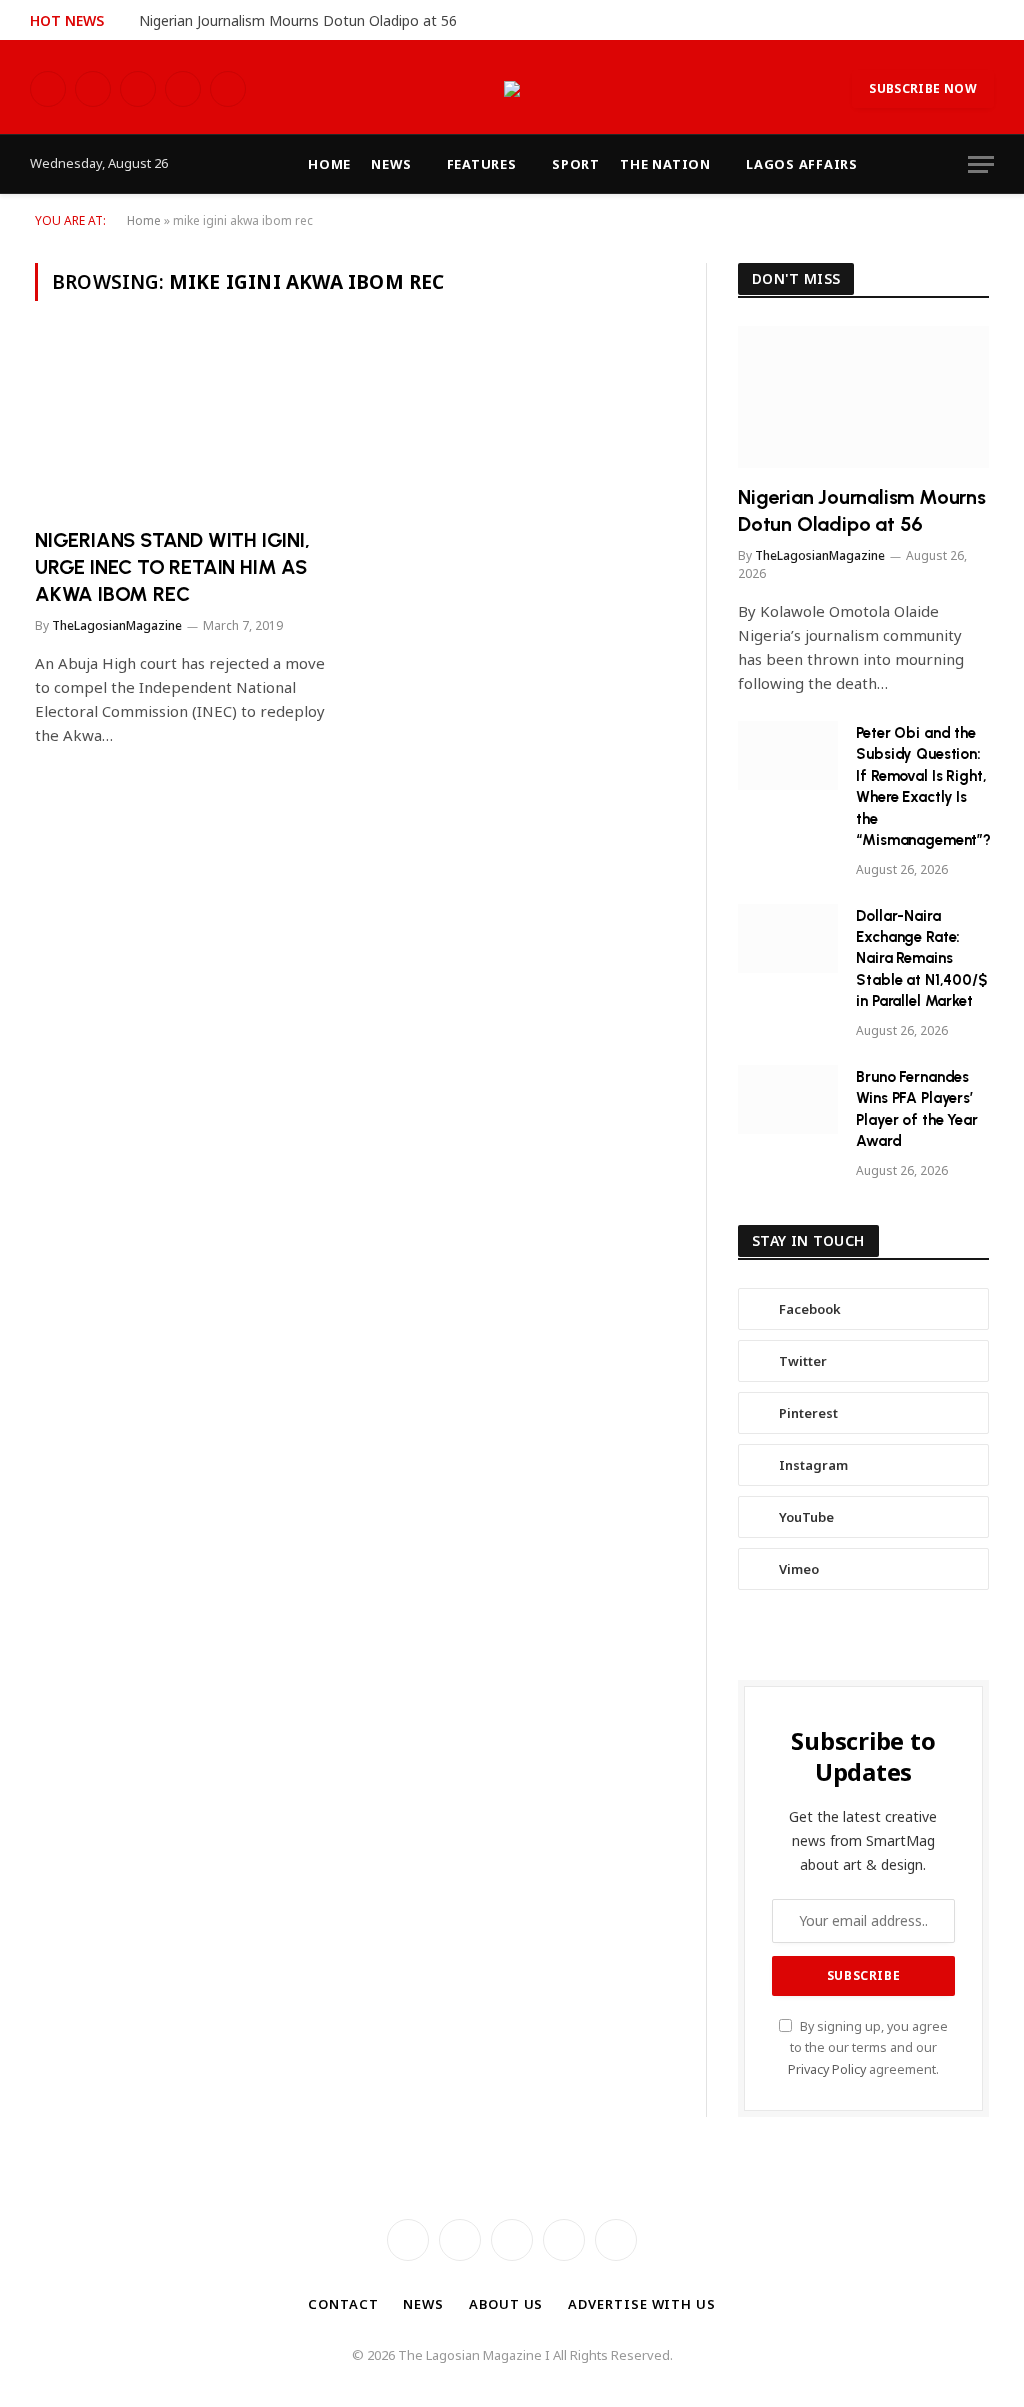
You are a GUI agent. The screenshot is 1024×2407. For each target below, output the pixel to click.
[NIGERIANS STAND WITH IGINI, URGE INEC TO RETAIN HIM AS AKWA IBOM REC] (185, 425)
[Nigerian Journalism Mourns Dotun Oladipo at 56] (863, 396)
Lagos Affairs (802, 164)
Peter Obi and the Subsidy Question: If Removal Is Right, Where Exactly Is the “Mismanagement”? (923, 786)
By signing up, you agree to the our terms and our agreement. (868, 2048)
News (391, 164)
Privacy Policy (827, 2069)
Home (329, 164)
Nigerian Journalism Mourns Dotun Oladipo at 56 (298, 21)
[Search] (992, 20)
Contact (343, 2304)
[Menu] (981, 164)
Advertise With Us (641, 2304)
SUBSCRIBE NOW (923, 88)
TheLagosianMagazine (117, 625)
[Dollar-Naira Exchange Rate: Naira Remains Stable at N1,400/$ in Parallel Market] (788, 938)
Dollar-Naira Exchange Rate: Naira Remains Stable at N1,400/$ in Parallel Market (921, 959)
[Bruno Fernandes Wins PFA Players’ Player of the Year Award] (788, 1099)
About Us (506, 2304)
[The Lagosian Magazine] (512, 89)
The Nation (665, 164)
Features (482, 164)
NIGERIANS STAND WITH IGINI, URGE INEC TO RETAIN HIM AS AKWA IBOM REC (172, 567)
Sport (576, 164)
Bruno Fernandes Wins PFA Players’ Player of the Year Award (916, 1109)
